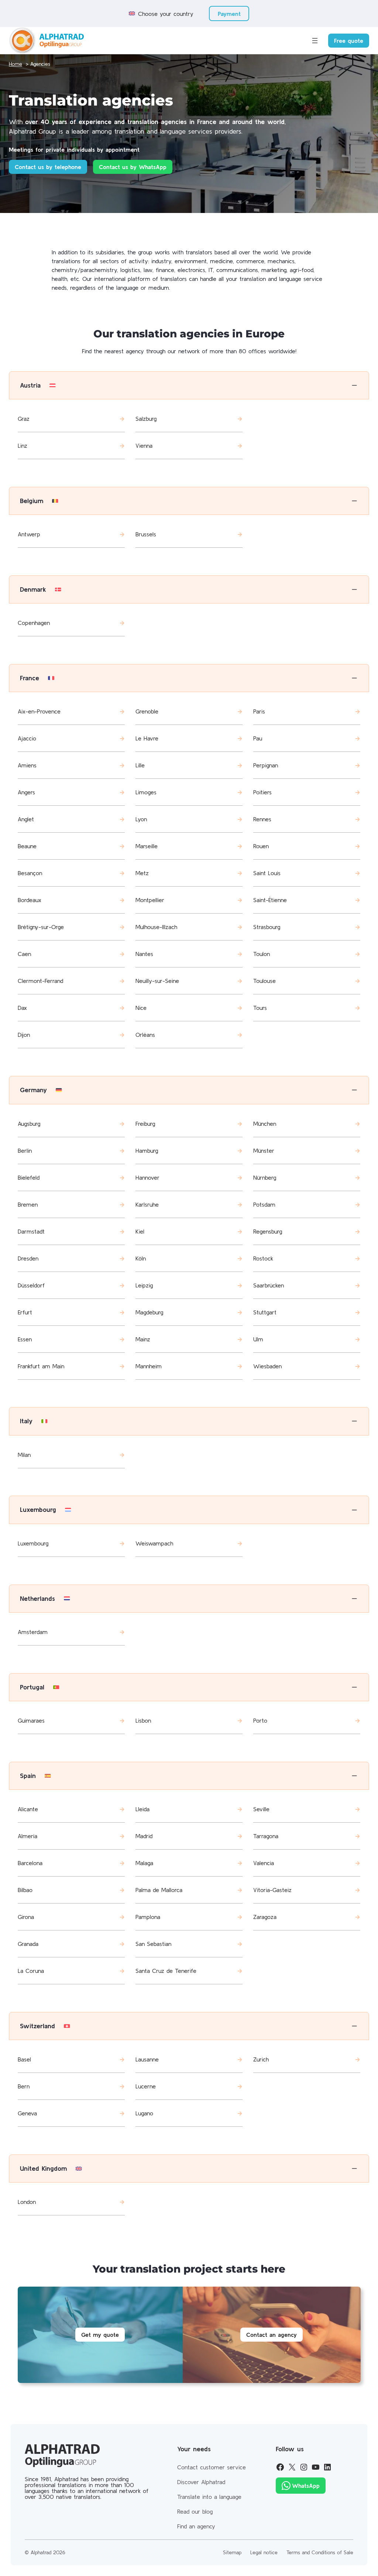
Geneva (27, 2113)
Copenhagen (34, 623)
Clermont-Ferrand (40, 981)
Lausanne (147, 2059)
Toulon (262, 954)
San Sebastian (153, 1944)
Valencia (264, 1863)
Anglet (26, 819)
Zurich (261, 2059)
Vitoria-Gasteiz (272, 1890)
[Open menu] (315, 41)
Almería (28, 1836)
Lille (140, 765)
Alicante (28, 1809)
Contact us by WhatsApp (133, 167)
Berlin (25, 1151)
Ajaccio (27, 738)
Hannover (147, 1177)
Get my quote (100, 2335)
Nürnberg (265, 1177)
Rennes (262, 819)
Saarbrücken (269, 1285)
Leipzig (144, 1285)
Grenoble (147, 711)
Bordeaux (30, 900)
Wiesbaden (267, 1366)
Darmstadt (31, 1231)
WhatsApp (306, 2486)
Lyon (141, 819)
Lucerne (146, 2086)
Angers (26, 792)
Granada (28, 1944)
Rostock (263, 1258)
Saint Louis (267, 873)
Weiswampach (154, 1543)
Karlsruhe (147, 1204)
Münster (264, 1151)
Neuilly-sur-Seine (157, 981)
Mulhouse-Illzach (156, 927)
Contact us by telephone (48, 167)
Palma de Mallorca (159, 1890)
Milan (24, 1455)
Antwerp (29, 534)
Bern (24, 2086)
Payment (229, 14)
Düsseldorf (31, 1285)
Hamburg (147, 1151)
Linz (23, 446)
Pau (258, 738)
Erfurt (25, 1312)
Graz (24, 419)
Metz (142, 873)
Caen (24, 954)
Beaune (27, 846)
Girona (26, 1917)
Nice (141, 1008)
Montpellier (150, 900)
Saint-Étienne (270, 900)
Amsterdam (33, 1632)
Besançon (30, 873)
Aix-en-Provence (39, 711)
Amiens (27, 765)
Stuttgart (265, 1312)
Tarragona (266, 1836)
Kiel (140, 1231)
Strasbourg (267, 927)
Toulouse (264, 981)
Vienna (144, 446)
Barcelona (30, 1863)
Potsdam (264, 1204)
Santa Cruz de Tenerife (166, 1971)
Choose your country (166, 14)
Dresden (28, 1258)
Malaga (144, 1863)
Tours (260, 1008)
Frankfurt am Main (41, 1366)
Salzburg (146, 419)
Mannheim (149, 1366)
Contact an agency (272, 2335)
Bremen (28, 1204)
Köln (141, 1258)
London (27, 2202)
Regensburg (268, 1231)
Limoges (146, 792)
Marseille (147, 846)
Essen (25, 1339)
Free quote (349, 41)
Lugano (144, 2113)
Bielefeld (29, 1177)
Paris (259, 711)
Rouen (261, 846)
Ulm (258, 1339)
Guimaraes (31, 1720)
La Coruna (31, 1971)
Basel (24, 2059)
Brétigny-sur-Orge (41, 927)
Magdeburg (149, 1312)
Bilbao (25, 1890)
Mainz (143, 1339)
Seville (261, 1809)
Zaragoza (265, 1917)
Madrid (144, 1836)
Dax (22, 1008)
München (265, 1124)
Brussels (146, 534)
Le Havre (147, 738)
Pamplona (148, 1917)
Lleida (142, 1809)
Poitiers (262, 792)
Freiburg (145, 1124)
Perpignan (266, 765)
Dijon (24, 1035)
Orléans (145, 1035)
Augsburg (29, 1124)
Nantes (144, 954)
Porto (260, 1720)
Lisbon (143, 1720)
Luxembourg (33, 1543)
